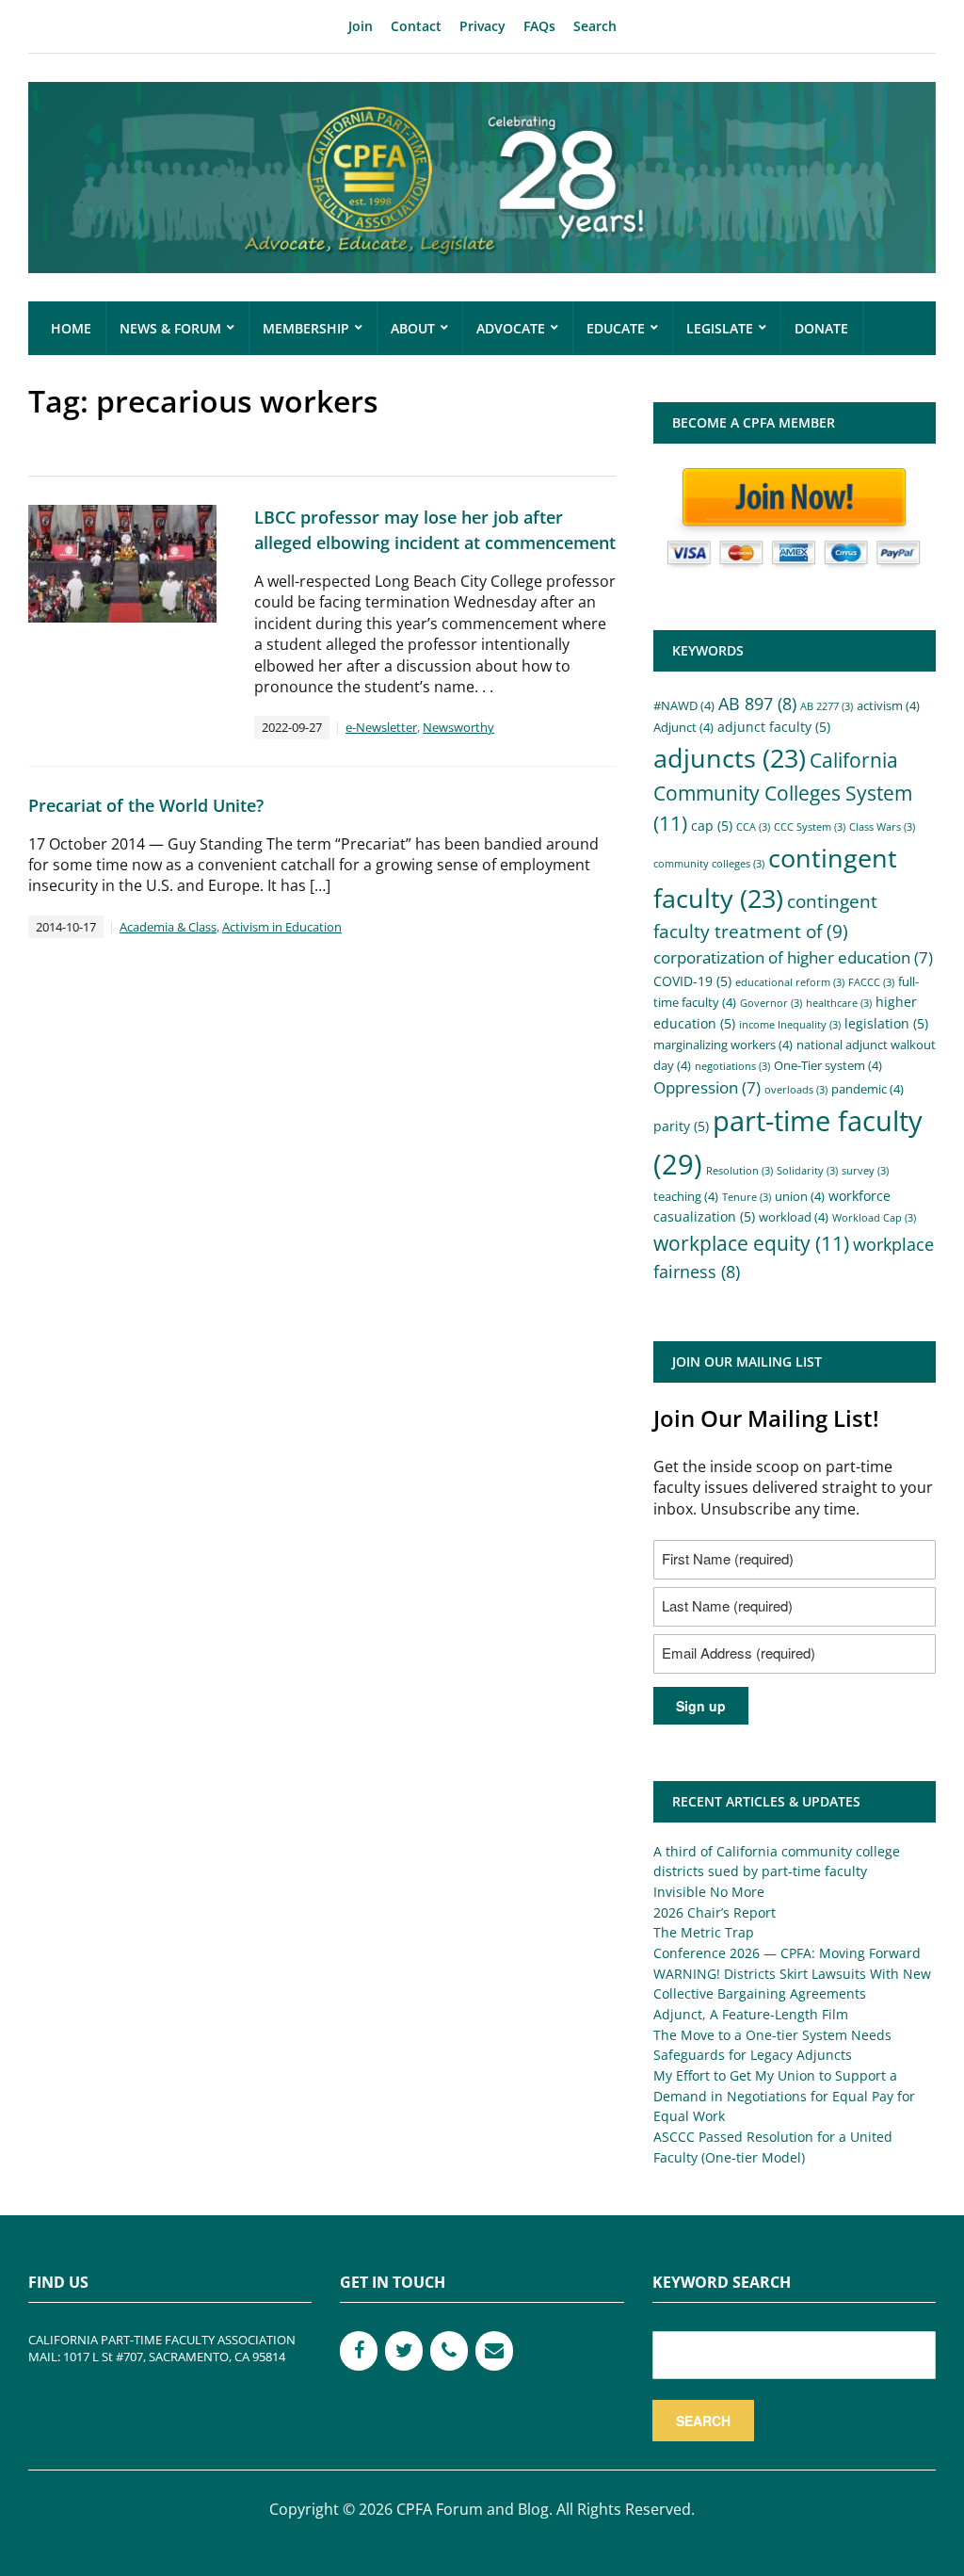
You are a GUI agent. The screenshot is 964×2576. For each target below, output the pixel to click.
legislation (886, 1023)
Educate (616, 328)
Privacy (482, 26)
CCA (753, 827)
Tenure (747, 1197)
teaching (686, 1196)
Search (595, 26)
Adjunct (683, 727)
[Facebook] (359, 2351)
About (413, 328)
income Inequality (790, 1025)
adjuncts (730, 758)
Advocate (511, 328)
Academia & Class (168, 927)
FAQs (539, 26)
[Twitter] (404, 2351)
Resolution (739, 1171)
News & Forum (170, 328)
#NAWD (684, 705)
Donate (821, 328)
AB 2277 (827, 706)
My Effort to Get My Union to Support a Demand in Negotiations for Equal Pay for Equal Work (784, 2096)
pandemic (868, 1089)
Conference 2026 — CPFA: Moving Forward (787, 1953)
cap (712, 826)
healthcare (839, 1003)
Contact (416, 26)
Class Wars (882, 827)
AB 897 (757, 704)
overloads (796, 1090)
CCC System (810, 827)
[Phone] (449, 2351)
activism (888, 705)
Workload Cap (874, 1218)
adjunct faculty (774, 727)
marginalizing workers (723, 1045)
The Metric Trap (704, 1932)
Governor (771, 1003)
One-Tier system (828, 1065)
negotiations (732, 1066)
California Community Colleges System (783, 792)
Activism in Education (282, 927)
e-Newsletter (381, 727)
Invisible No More (709, 1892)
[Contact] (494, 2351)
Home (71, 328)
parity (681, 1126)
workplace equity (751, 1243)
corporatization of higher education (793, 957)
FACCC (871, 982)
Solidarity (807, 1171)
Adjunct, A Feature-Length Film (751, 2014)
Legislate (720, 328)
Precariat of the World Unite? (146, 805)
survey (865, 1171)
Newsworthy (458, 727)
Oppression (707, 1087)
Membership (306, 328)
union (800, 1196)
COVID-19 (692, 981)
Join (361, 26)
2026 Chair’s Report (715, 1912)
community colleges (709, 864)
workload (794, 1217)
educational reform (790, 982)
